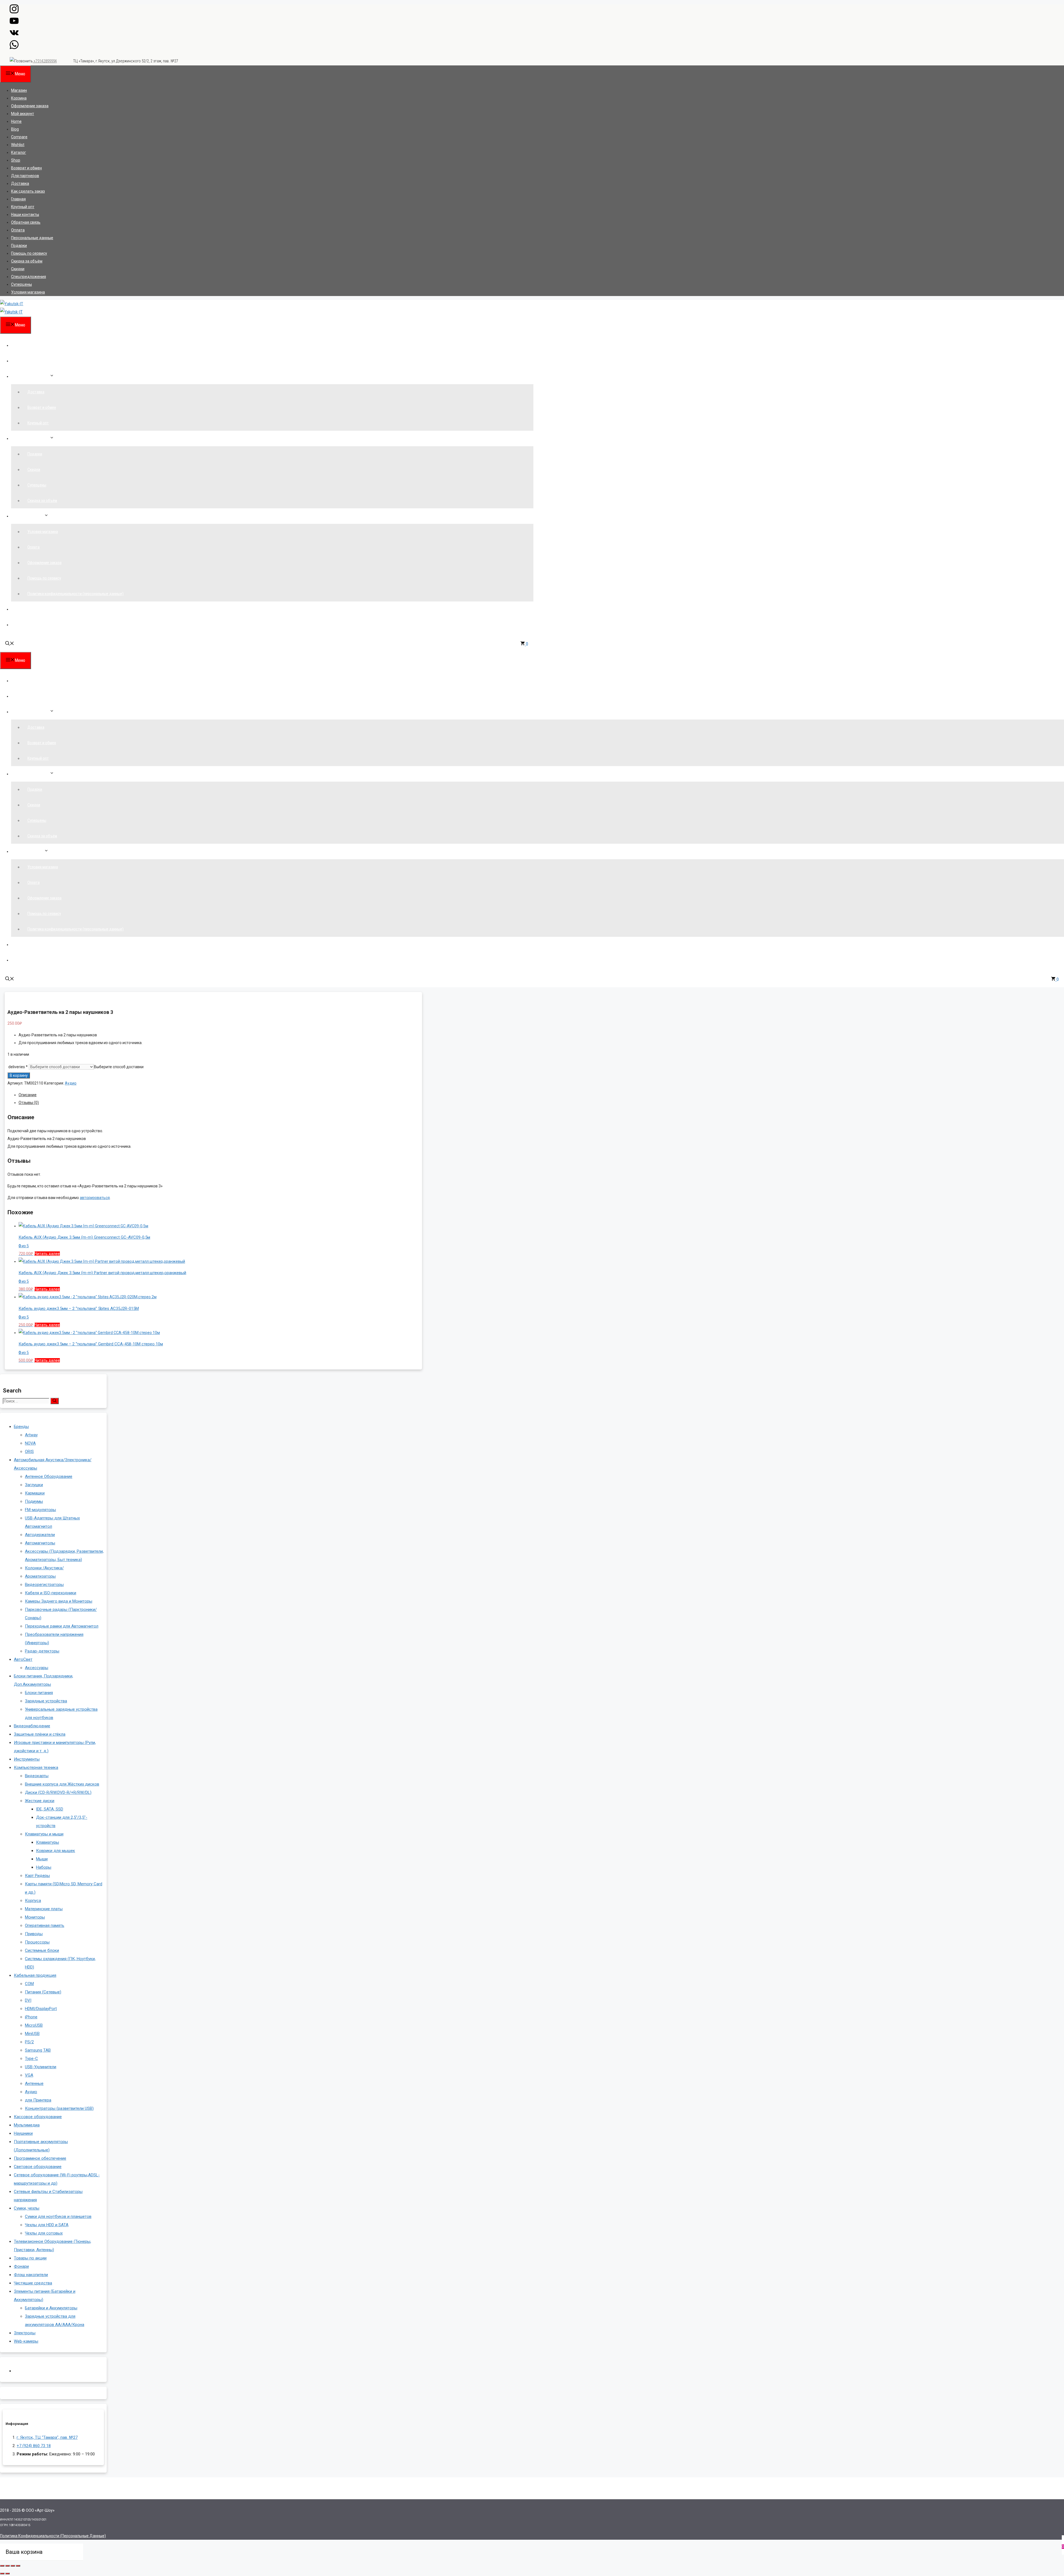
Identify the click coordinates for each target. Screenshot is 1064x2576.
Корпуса (33, 1901)
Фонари (21, 2266)
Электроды (25, 2333)
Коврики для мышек (56, 1851)
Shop (16, 160)
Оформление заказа (30, 106)
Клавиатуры (48, 1842)
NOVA (30, 1443)
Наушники (23, 2133)
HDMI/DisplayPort (41, 2009)
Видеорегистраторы (44, 1585)
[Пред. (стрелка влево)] (2, 2574)
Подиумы (34, 1501)
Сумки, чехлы (27, 2208)
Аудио (71, 1083)
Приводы (34, 1934)
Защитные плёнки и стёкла (40, 1734)
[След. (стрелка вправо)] (7, 2574)
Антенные (34, 2083)
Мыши (42, 1859)
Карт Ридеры (37, 1876)
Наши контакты (25, 215)
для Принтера (38, 2100)
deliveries (18, 1067)
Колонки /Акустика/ (44, 1568)
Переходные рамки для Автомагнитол (62, 1626)
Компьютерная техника (36, 1768)
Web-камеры (26, 2341)
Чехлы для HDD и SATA (47, 2225)
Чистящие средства (33, 2283)
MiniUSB (32, 2034)
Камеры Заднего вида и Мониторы (59, 1601)
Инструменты (27, 1759)
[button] (10, 644)
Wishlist (18, 145)
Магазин (19, 90)
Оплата (18, 230)
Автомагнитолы (40, 1543)
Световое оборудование (38, 2167)
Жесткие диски (40, 1801)
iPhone (31, 2017)
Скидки (18, 269)
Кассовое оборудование (38, 2117)
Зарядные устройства (46, 1701)
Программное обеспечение (40, 2158)
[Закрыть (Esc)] (18, 2566)
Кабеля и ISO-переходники (51, 1593)
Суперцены (21, 284)
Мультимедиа (27, 2125)
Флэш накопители (31, 2275)
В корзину (19, 1075)
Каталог (19, 152)
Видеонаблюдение (32, 1726)
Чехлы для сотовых (44, 2233)
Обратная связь (26, 222)
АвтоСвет (23, 1659)
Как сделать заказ (28, 191)
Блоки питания (39, 1693)
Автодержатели (40, 1535)
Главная (18, 199)
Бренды (21, 1427)
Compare (19, 137)
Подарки (19, 246)
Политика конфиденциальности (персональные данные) (76, 594)
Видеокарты (37, 1776)
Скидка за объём (27, 261)
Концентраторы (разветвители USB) (59, 2108)
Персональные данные (32, 238)
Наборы (44, 1867)
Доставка (20, 183)
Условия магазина (28, 292)
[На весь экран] (7, 2566)
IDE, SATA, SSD (50, 1809)
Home (16, 121)
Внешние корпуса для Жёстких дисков (62, 1784)
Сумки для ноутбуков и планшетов (58, 2217)
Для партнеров (25, 176)
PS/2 (29, 2042)
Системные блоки (42, 1950)
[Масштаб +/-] (2, 2566)
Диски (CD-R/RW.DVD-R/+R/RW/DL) (58, 1792)
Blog (15, 129)
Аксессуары (37, 1668)
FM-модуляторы (40, 1510)
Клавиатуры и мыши (44, 1834)
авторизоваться (95, 1198)
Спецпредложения (29, 277)
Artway (31, 1435)
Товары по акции (30, 2258)
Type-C (31, 2059)
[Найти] (55, 1401)
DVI (28, 2000)
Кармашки (35, 1493)
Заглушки (34, 1485)
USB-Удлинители (41, 2067)
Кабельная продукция (35, 1975)
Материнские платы (44, 1909)
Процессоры (37, 1942)
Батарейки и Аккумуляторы (51, 2308)
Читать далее (47, 1254)
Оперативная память (45, 1925)
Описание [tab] (28, 1095)
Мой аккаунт (23, 114)
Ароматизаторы (40, 1576)
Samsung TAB (38, 2050)
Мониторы (35, 1917)
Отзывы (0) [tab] (29, 1103)
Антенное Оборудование (49, 1476)
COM (29, 1984)
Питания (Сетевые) (43, 1992)
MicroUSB (34, 2025)
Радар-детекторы (42, 1651)
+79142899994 (45, 61)
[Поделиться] (13, 2566)
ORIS (29, 1452)
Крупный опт (23, 207)
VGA (29, 2075)
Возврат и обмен (26, 168)
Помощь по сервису (29, 253)
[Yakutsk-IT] (11, 312)
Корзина (19, 98)
